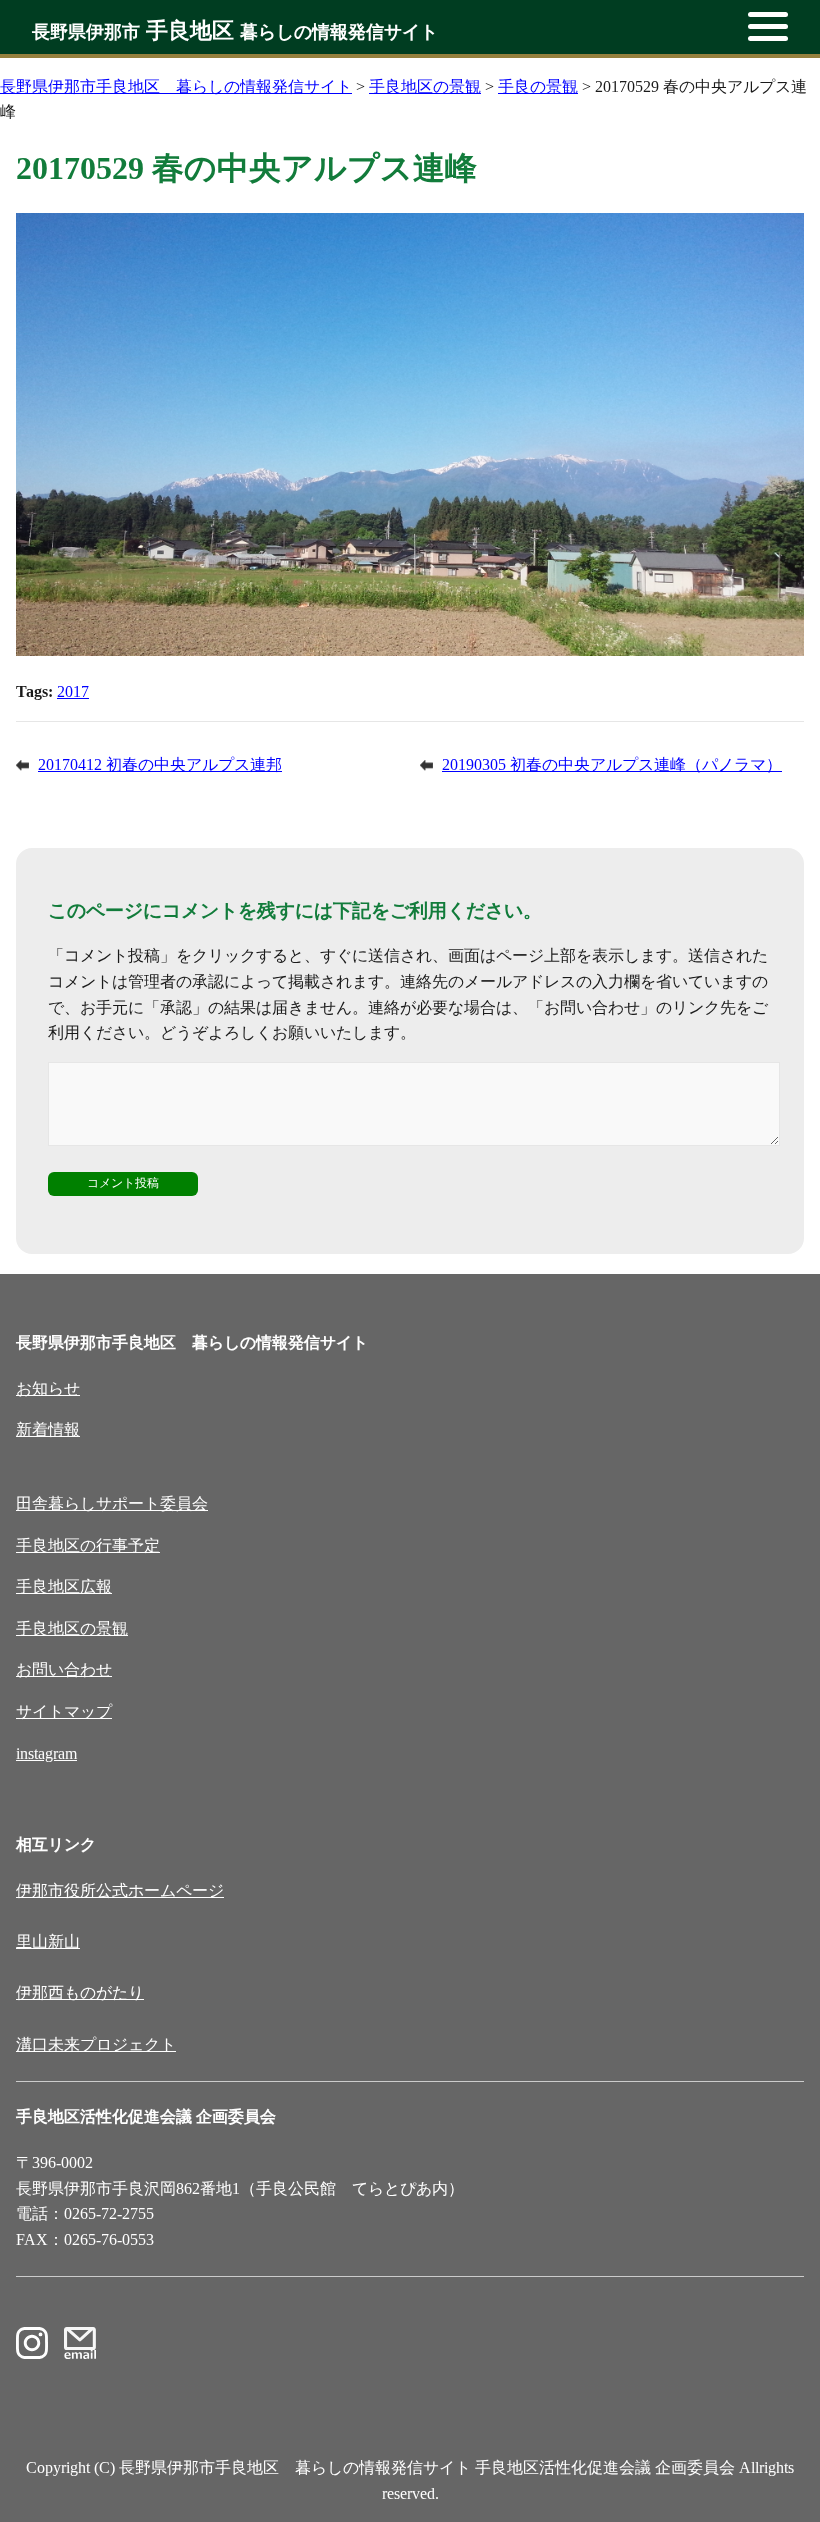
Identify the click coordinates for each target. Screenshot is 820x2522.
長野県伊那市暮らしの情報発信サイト (235, 32)
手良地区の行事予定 (88, 1545)
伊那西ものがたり (80, 1992)
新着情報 (48, 1429)
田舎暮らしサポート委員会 (112, 1503)
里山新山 (48, 1941)
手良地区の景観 (72, 1628)
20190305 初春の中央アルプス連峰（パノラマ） (612, 764)
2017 (73, 691)
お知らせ (48, 1388)
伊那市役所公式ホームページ (120, 1890)
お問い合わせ (64, 1669)
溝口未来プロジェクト (96, 2044)
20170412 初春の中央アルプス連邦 (160, 764)
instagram (46, 1753)
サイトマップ (64, 1711)
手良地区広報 (64, 1586)
